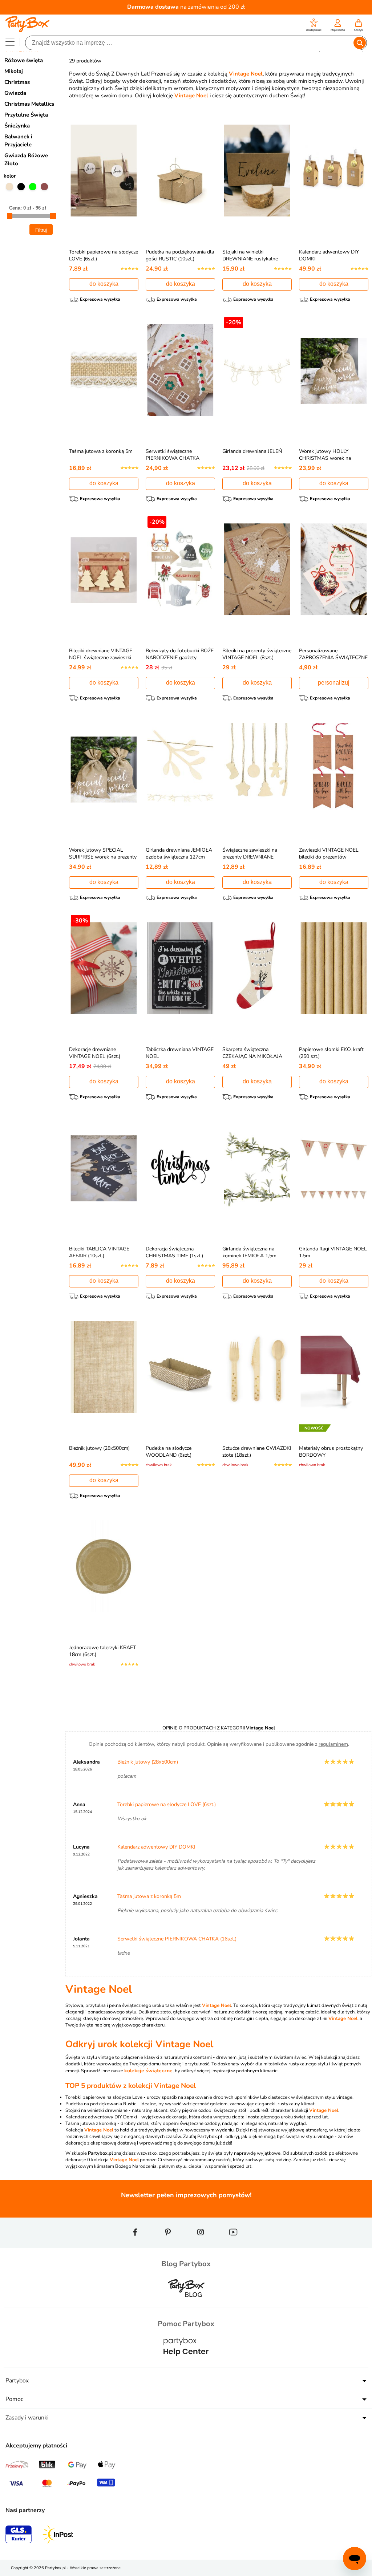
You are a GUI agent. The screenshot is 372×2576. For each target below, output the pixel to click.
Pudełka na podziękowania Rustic (101, 2104)
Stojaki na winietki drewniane (96, 2110)
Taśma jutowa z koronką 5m (101, 451)
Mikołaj (14, 71)
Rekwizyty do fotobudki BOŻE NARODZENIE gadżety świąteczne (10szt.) (180, 658)
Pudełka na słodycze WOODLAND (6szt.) (169, 1452)
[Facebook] (135, 2245)
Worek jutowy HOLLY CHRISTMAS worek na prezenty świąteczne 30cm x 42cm (331, 462)
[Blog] (186, 2303)
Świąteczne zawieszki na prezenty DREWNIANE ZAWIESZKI (250, 857)
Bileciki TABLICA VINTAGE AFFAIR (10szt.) (99, 1252)
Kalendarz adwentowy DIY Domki (101, 2117)
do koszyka (104, 284)
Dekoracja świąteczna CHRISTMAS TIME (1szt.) (174, 1252)
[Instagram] (201, 2245)
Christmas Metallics (29, 104)
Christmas (17, 82)
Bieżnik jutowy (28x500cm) (99, 1448)
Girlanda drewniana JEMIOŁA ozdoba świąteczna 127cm (179, 853)
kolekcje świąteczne (148, 2071)
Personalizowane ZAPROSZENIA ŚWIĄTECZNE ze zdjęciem (333, 658)
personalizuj (334, 683)
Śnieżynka (17, 126)
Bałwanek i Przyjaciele (18, 141)
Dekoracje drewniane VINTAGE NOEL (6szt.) (95, 1053)
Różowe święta (24, 60)
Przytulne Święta (26, 115)
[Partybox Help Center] (186, 2363)
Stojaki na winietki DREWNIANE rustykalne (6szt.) (250, 259)
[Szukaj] (359, 43)
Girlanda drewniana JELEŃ (252, 451)
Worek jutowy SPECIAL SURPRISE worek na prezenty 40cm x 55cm (103, 857)
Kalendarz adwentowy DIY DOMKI (156, 1847)
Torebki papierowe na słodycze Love (104, 2097)
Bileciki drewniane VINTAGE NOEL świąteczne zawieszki (101, 654)
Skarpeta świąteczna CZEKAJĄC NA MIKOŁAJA (252, 1053)
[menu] (10, 42)
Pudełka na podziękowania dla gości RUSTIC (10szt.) (180, 255)
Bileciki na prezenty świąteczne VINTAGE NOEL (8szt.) (257, 654)
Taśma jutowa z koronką (91, 2123)
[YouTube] (233, 2245)
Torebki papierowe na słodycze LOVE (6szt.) (167, 1804)
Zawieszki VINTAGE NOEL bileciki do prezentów (329, 853)
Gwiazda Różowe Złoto (26, 159)
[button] (314, 26)
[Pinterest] (168, 2245)
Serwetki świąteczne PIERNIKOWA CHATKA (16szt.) (173, 458)
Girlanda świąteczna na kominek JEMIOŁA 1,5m (249, 1252)
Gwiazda (15, 93)
